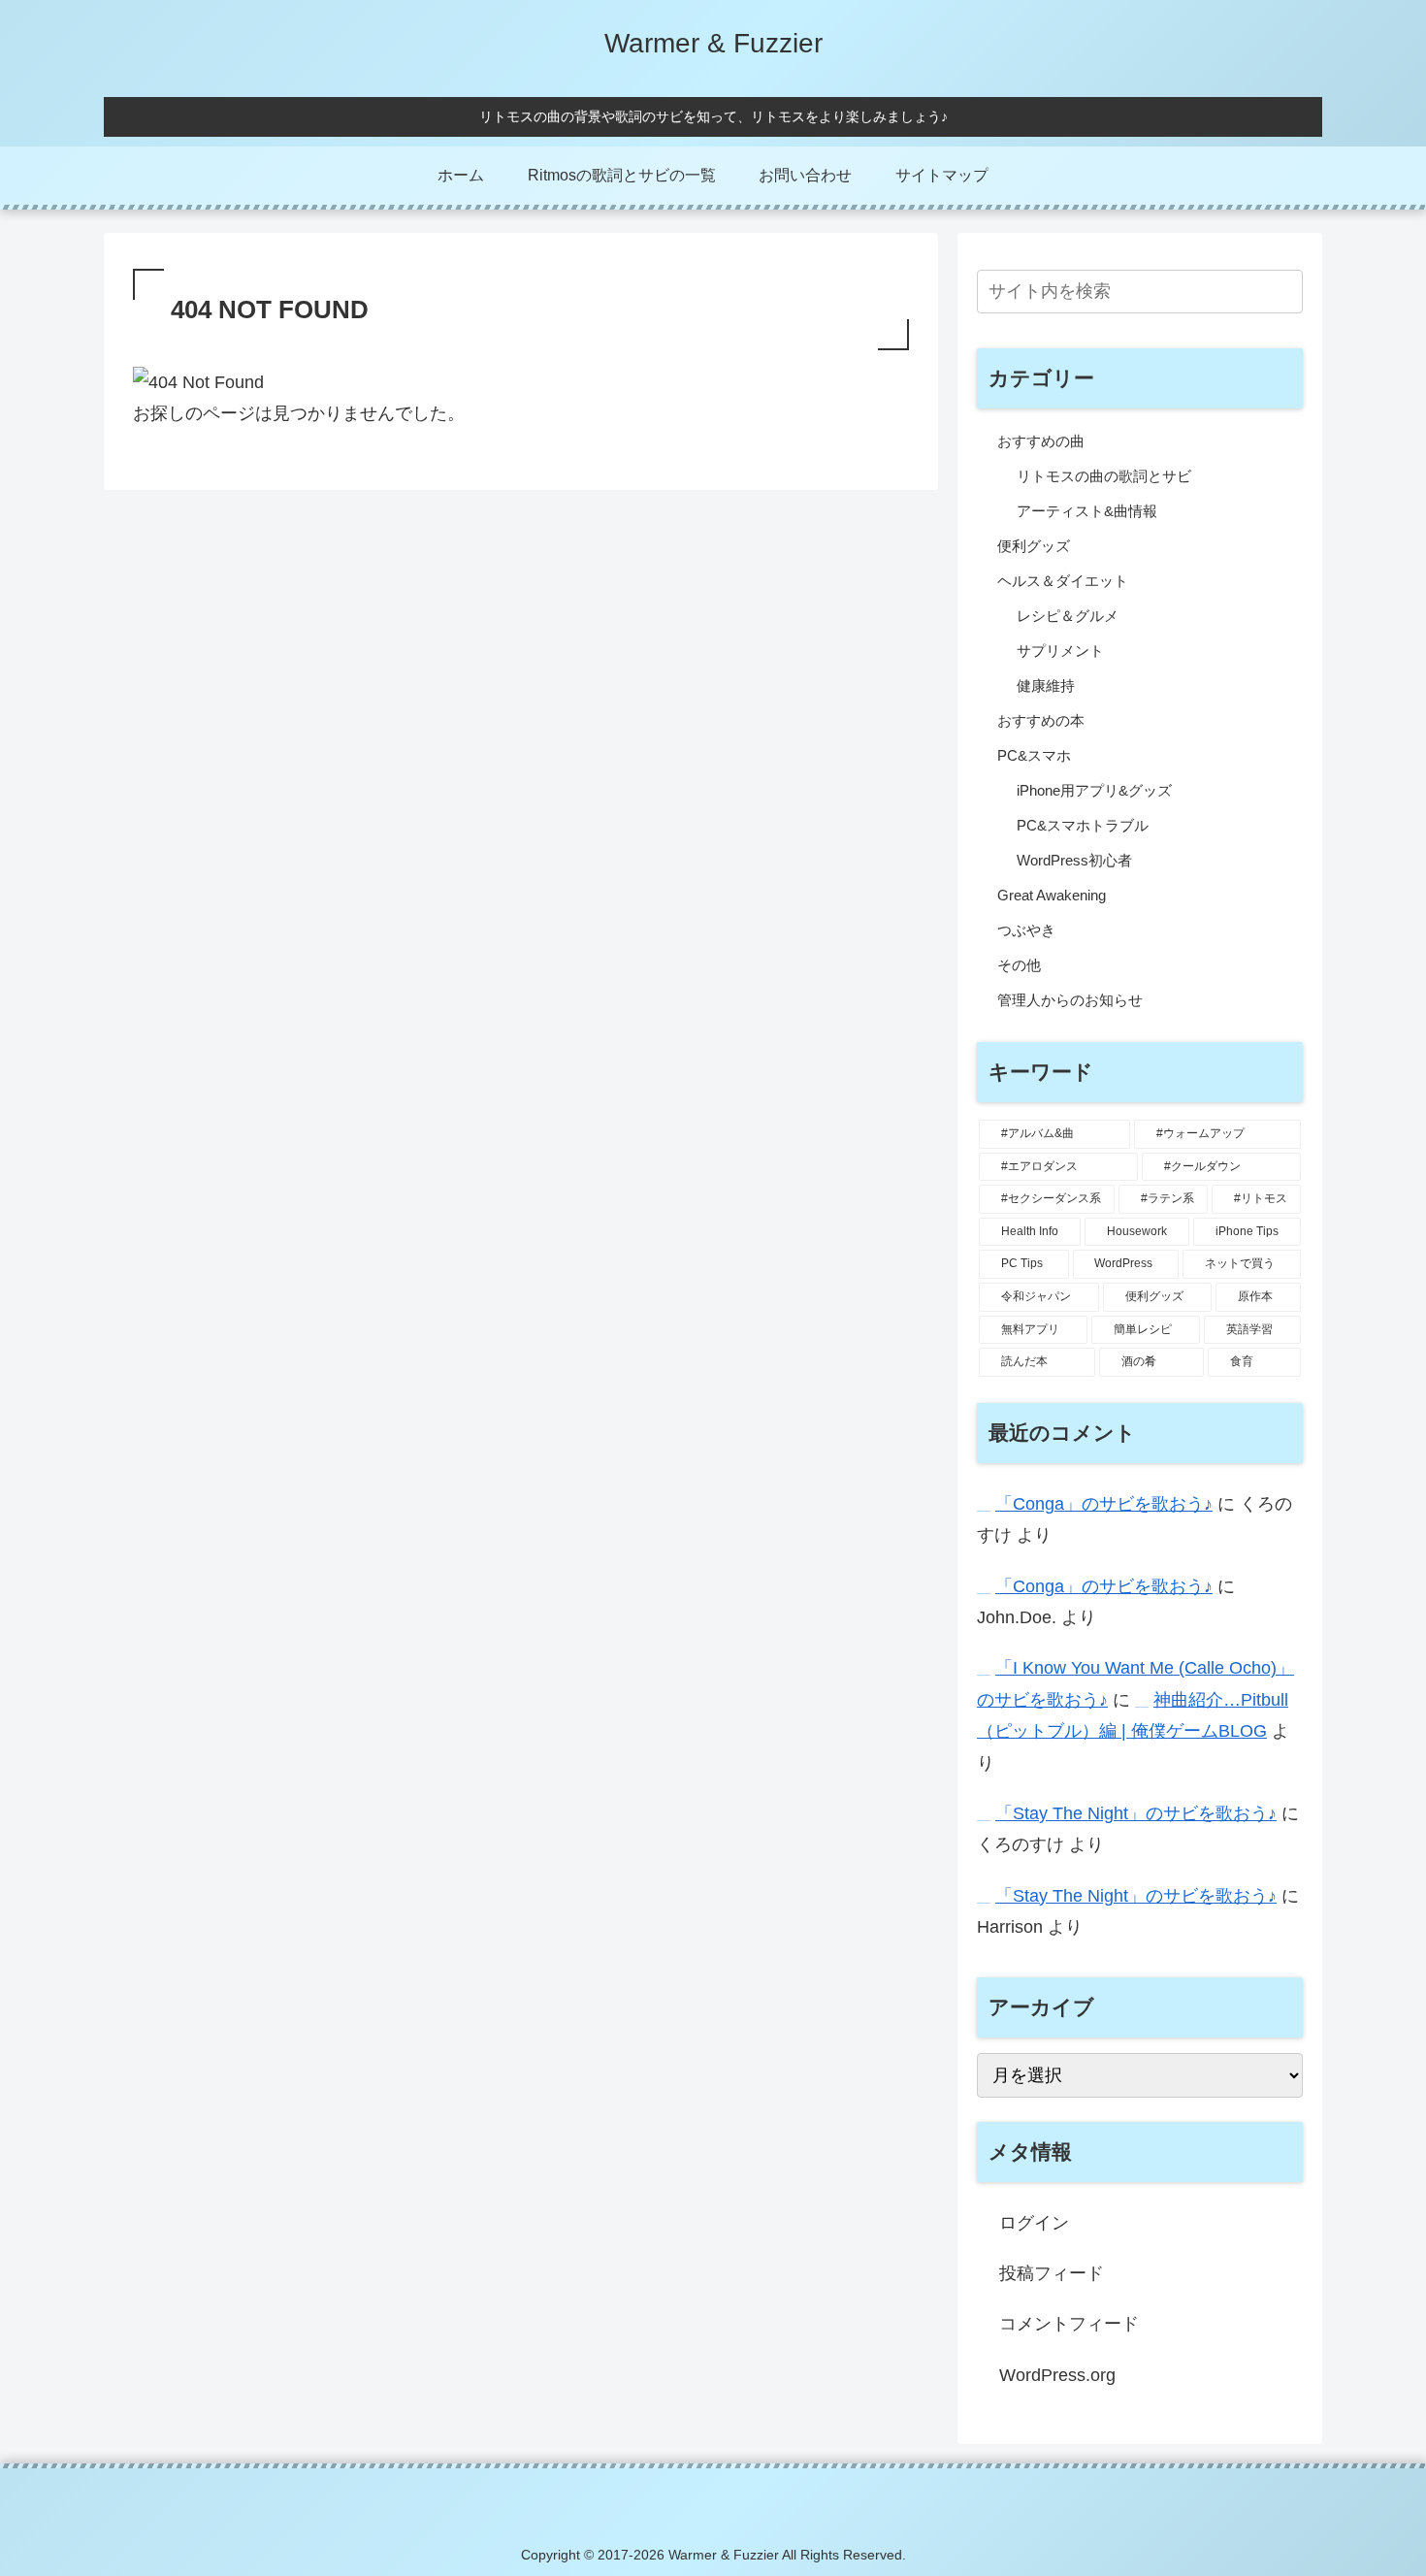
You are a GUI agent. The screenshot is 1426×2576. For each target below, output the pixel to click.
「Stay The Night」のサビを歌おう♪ (1136, 1813)
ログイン (1034, 2223)
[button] (1284, 291)
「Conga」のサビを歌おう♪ (1104, 1504)
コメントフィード (1069, 2324)
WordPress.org (1057, 2375)
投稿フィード (1052, 2273)
